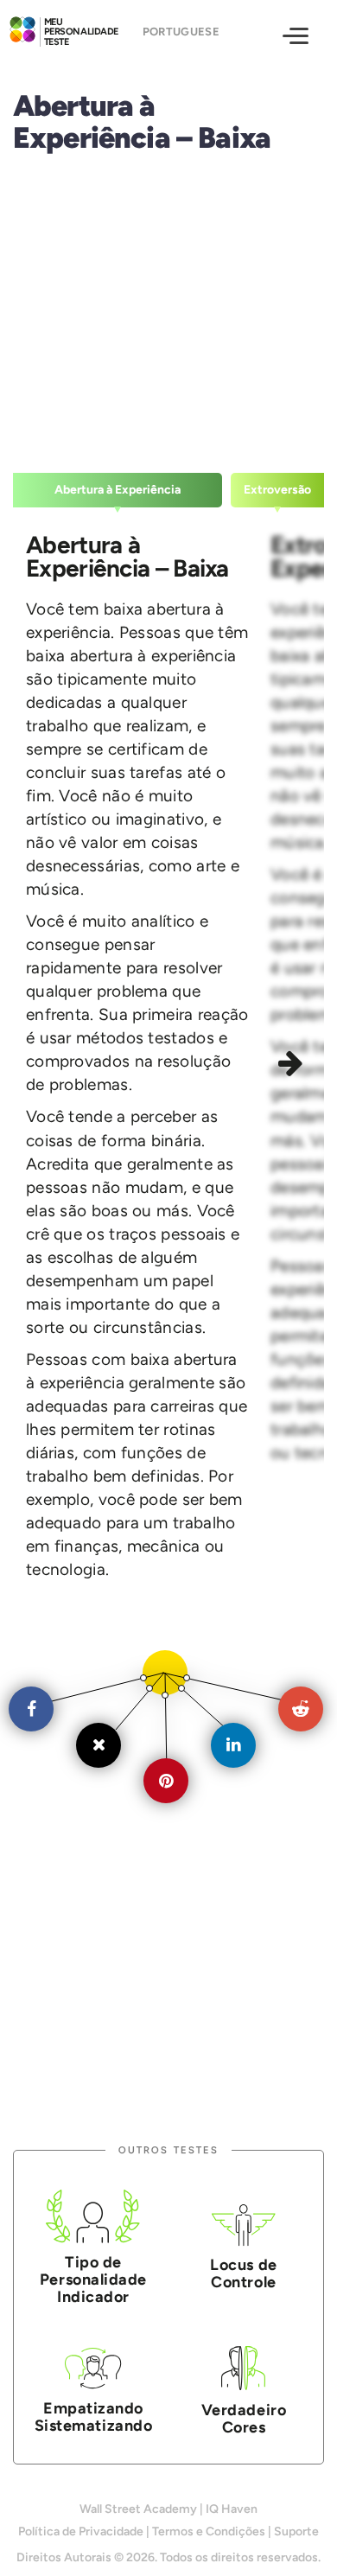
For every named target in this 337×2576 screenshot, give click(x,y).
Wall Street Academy (138, 2509)
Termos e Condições (209, 2531)
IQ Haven (232, 2509)
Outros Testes (168, 2150)
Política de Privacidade (81, 2531)
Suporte (296, 2531)
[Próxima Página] (293, 1066)
